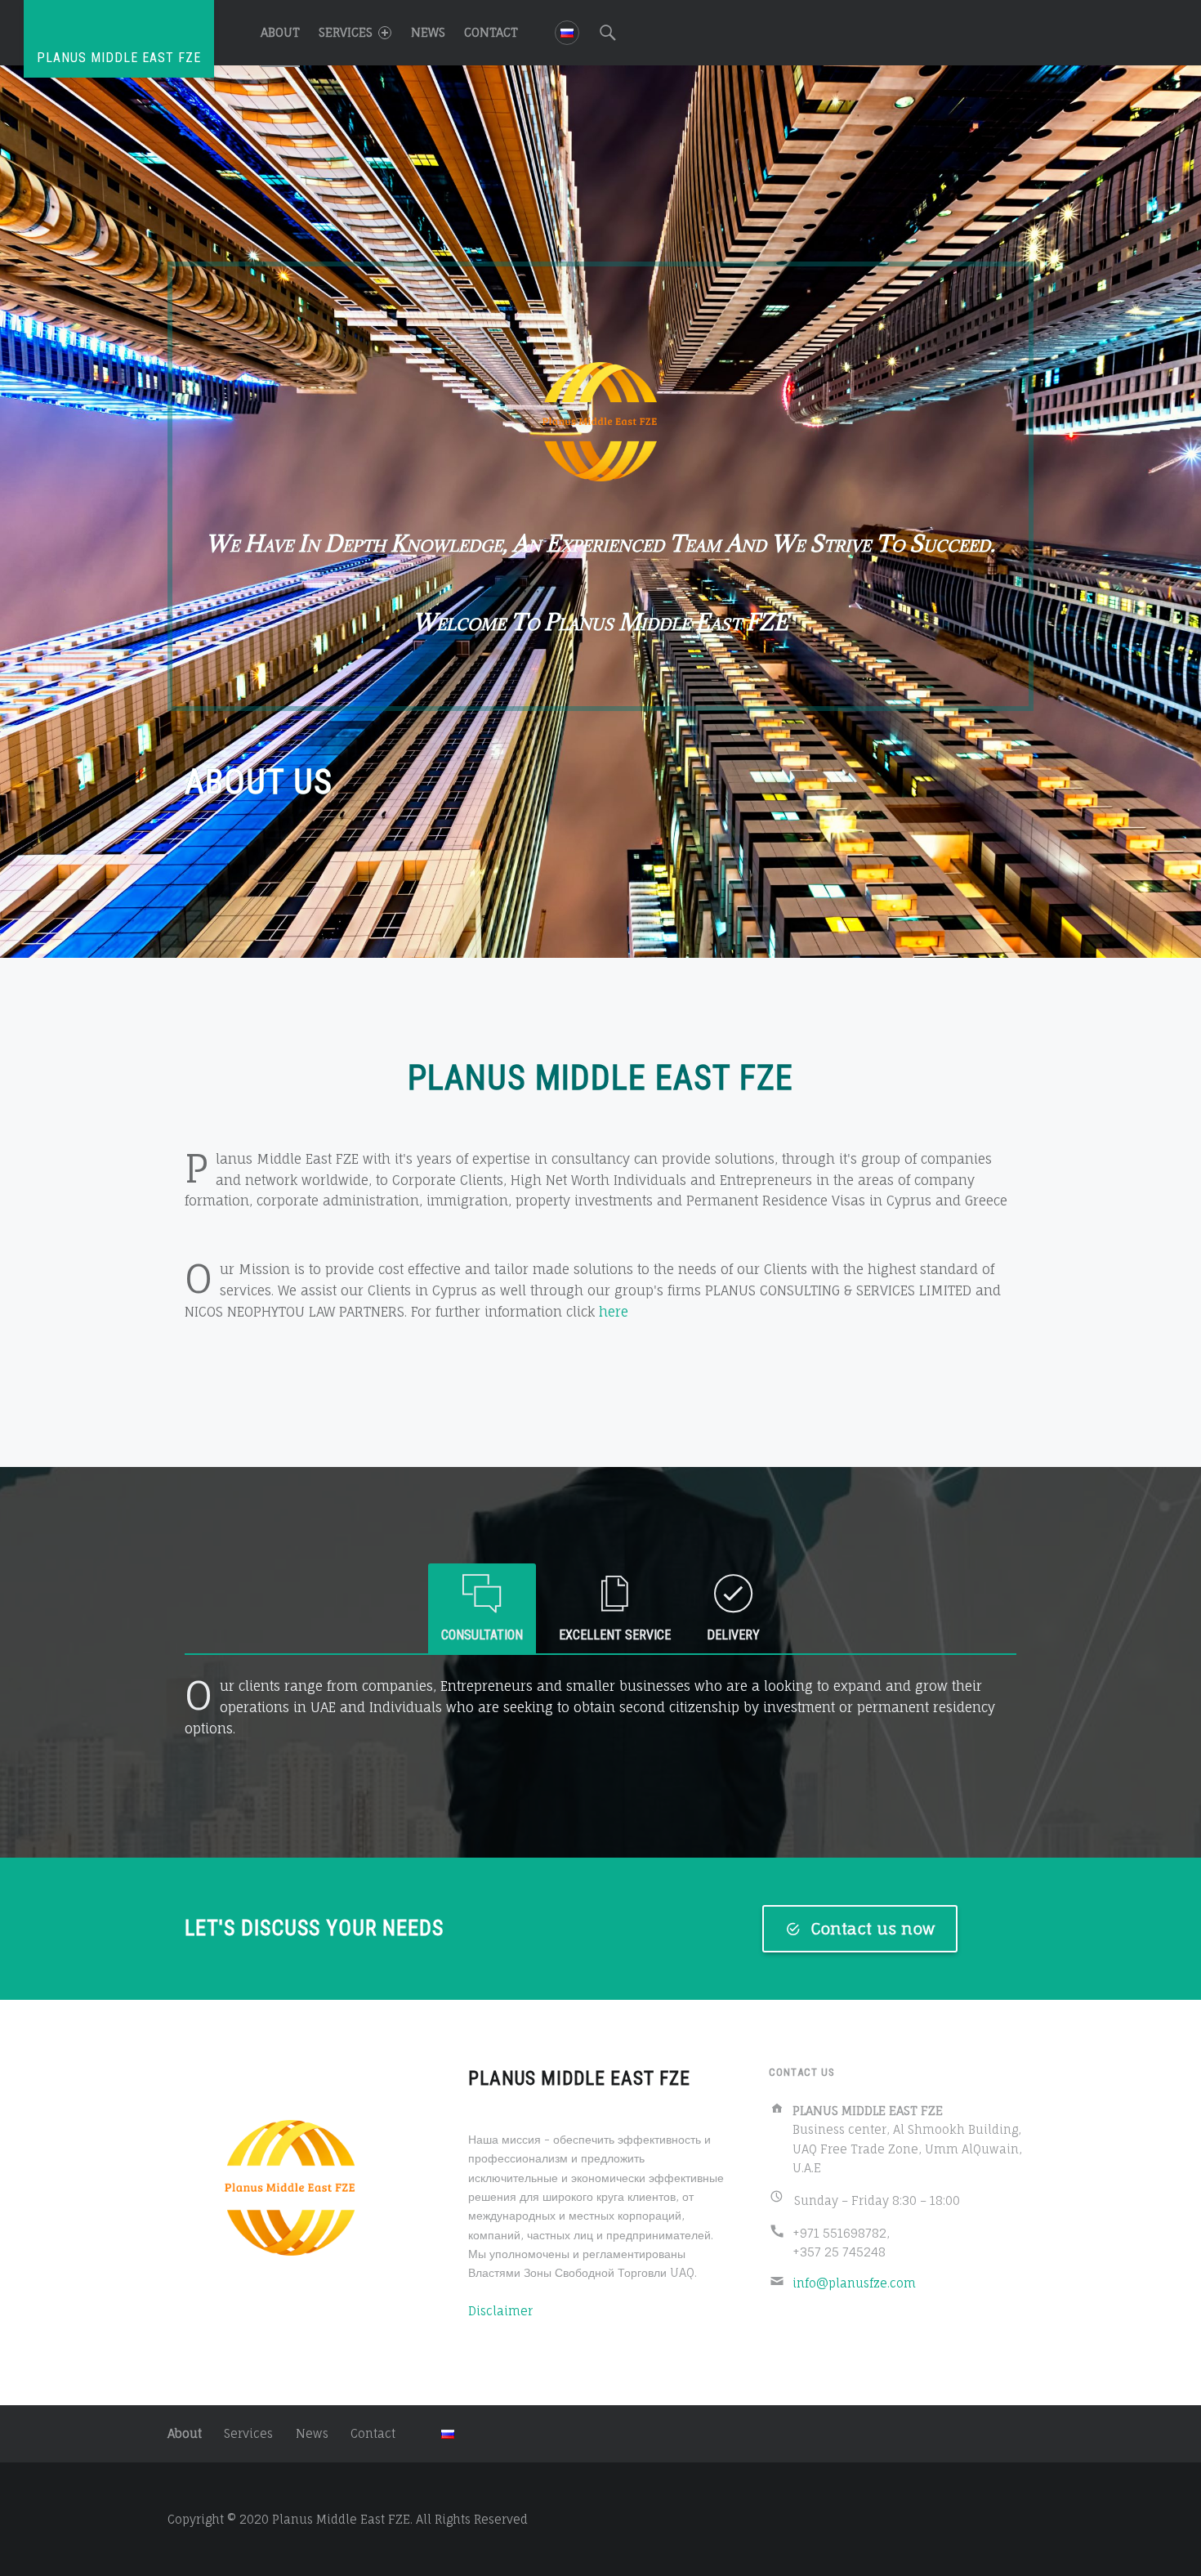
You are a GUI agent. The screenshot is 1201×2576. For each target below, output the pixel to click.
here (614, 1312)
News (428, 32)
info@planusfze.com (854, 2283)
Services (346, 32)
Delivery (733, 1635)
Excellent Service (615, 1635)
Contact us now (873, 1929)
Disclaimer (500, 2311)
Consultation (482, 1635)
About (280, 32)
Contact (491, 32)
